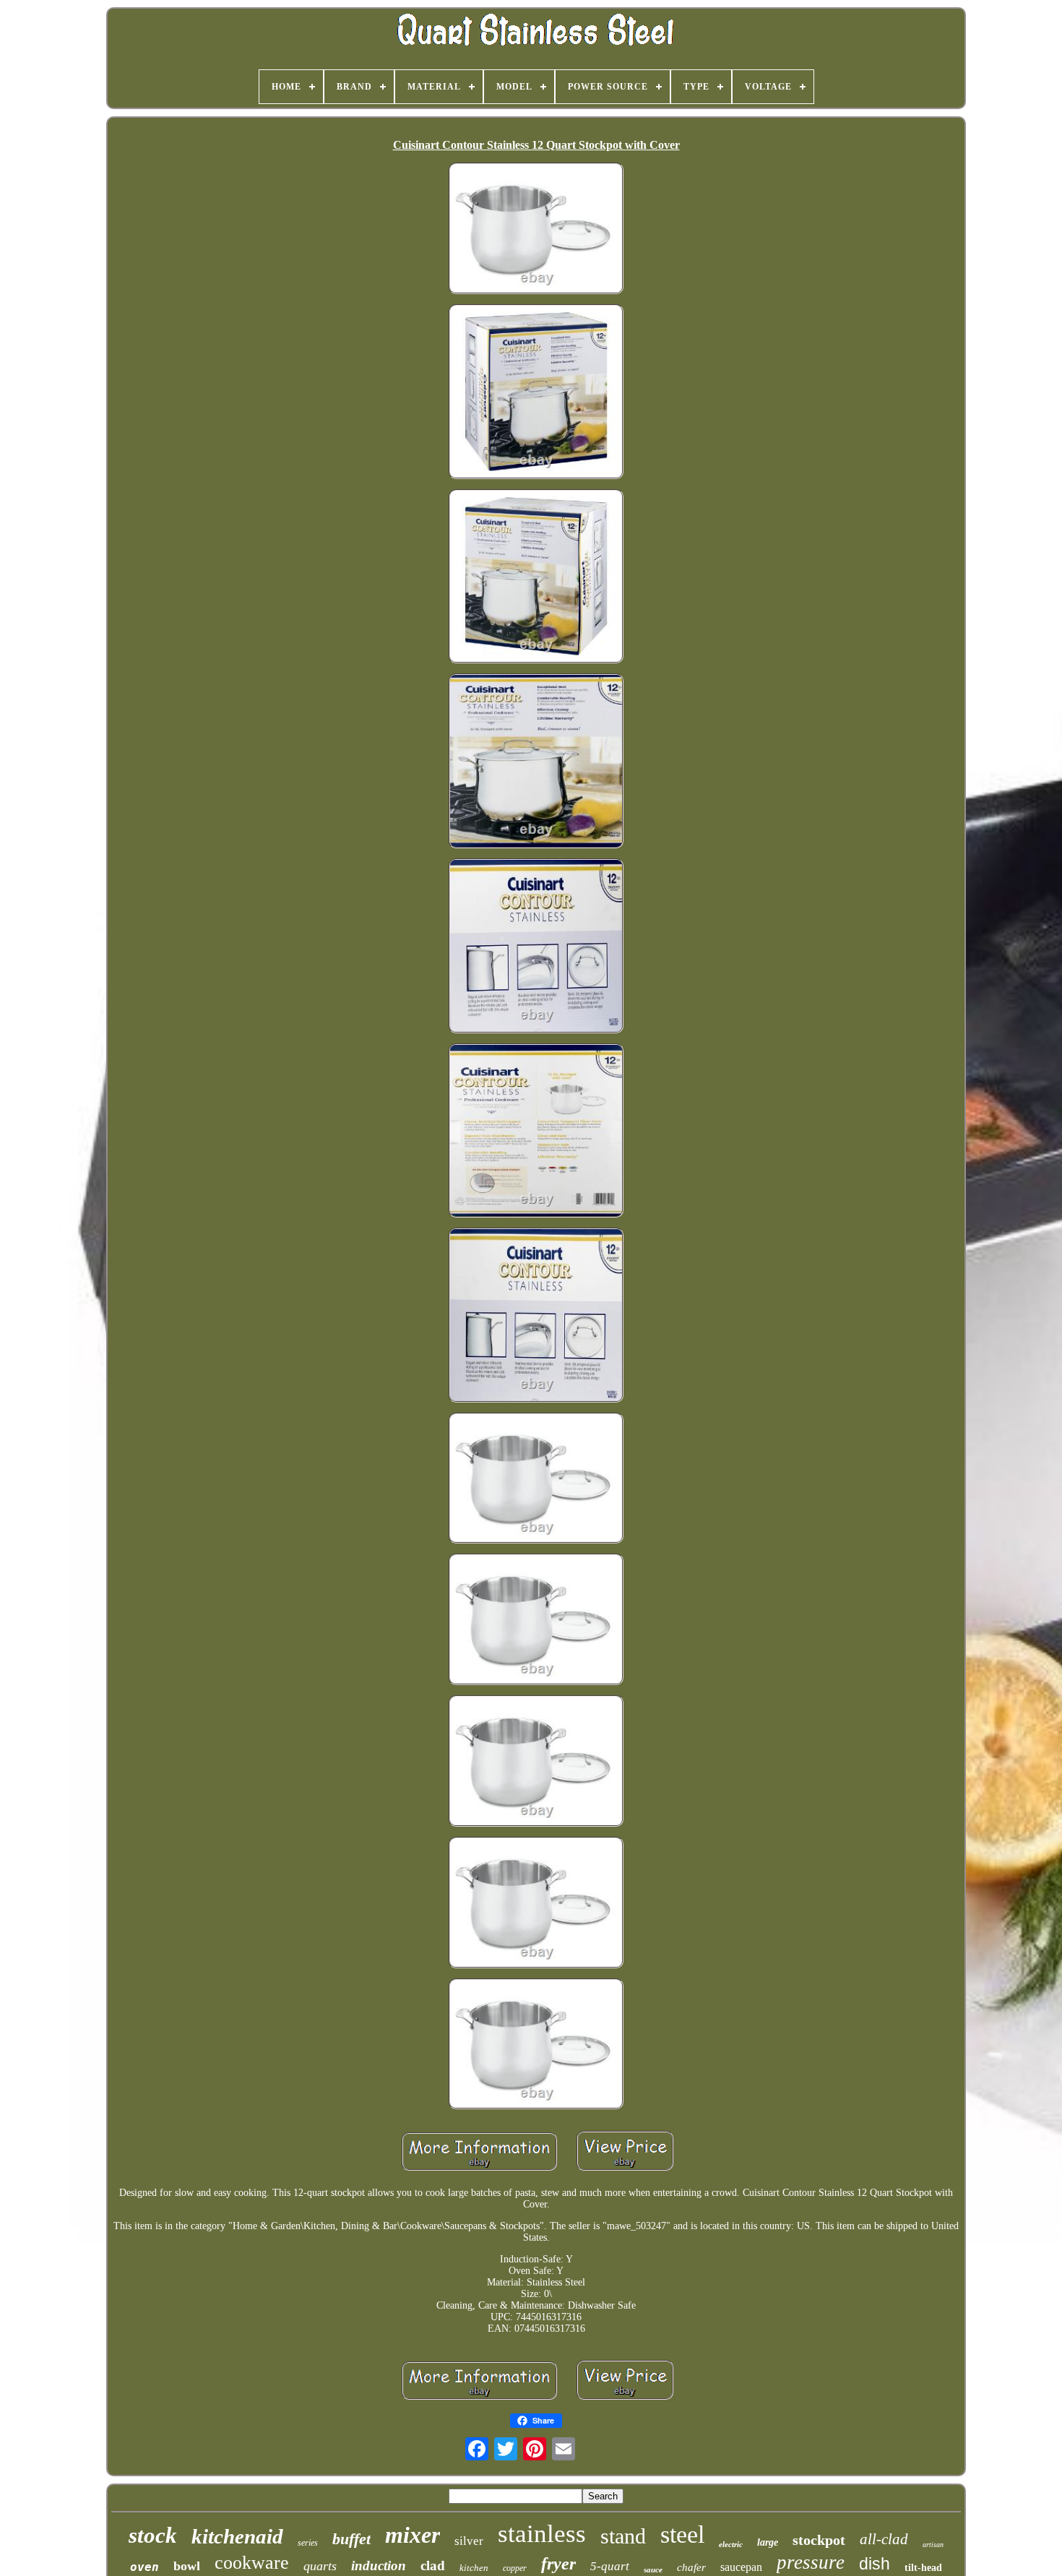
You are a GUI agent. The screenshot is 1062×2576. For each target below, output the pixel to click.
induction (379, 2566)
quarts (320, 2566)
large (768, 2542)
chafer (691, 2567)
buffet (351, 2539)
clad (433, 2566)
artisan (933, 2545)
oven (144, 2567)
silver (469, 2541)
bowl (187, 2566)
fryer (558, 2564)
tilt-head (923, 2568)
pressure (811, 2562)
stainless (542, 2534)
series (308, 2543)
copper (515, 2568)
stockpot (819, 2540)
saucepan (741, 2567)
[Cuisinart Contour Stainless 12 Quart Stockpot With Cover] (536, 230)
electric (731, 2544)
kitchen (474, 2568)
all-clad (884, 2539)
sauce (653, 2569)
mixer (413, 2535)
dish (875, 2564)
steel (682, 2534)
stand (623, 2536)
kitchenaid (237, 2536)
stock (153, 2535)
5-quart (610, 2566)
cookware (252, 2563)
